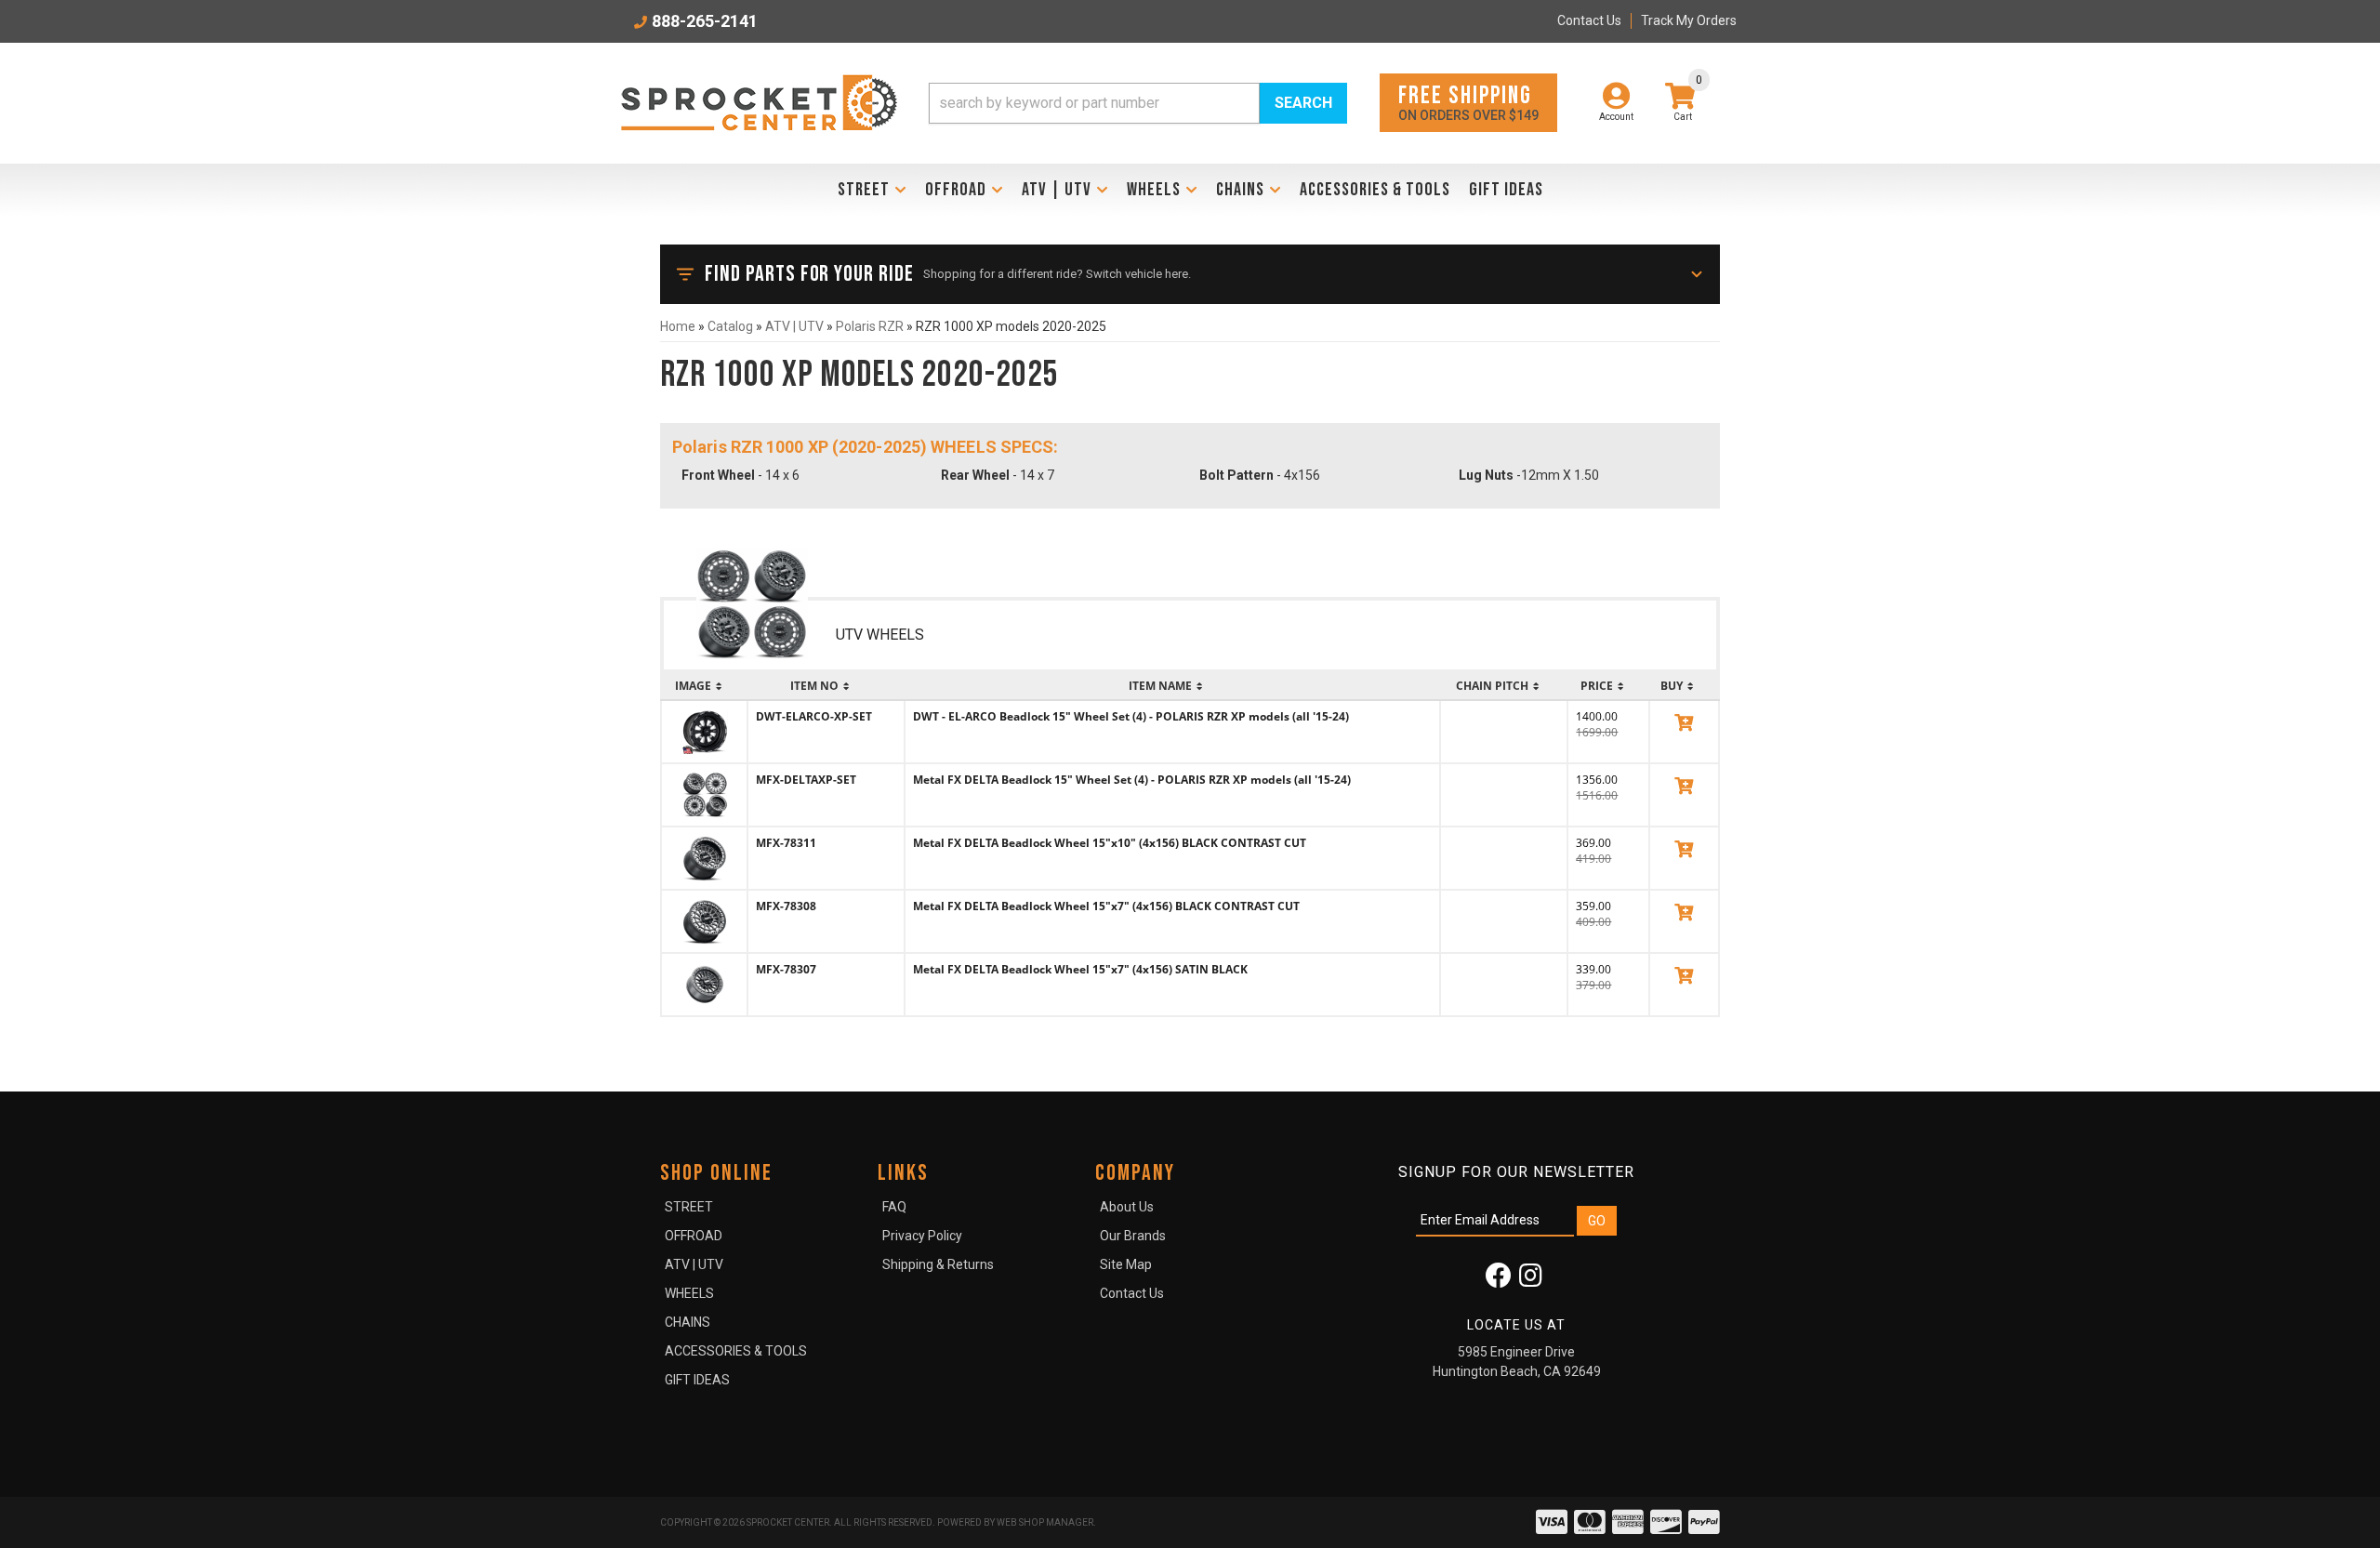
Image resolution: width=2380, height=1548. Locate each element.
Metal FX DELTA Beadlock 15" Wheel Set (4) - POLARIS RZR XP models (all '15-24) (1132, 780)
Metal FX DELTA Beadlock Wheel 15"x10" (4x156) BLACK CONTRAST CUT (1110, 843)
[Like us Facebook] (1499, 1280)
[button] (1138, 103)
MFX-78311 (786, 843)
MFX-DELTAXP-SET (806, 780)
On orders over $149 (1468, 102)
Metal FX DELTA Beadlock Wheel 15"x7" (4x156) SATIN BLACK (1080, 969)
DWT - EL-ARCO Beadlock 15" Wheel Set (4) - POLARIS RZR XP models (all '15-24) (1131, 716)
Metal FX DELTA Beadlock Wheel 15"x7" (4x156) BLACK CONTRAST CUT (1106, 906)
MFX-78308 (786, 906)
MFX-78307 (786, 969)
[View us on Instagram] (1531, 1280)
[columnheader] (704, 686)
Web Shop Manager (1045, 1522)
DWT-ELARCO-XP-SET (814, 716)
